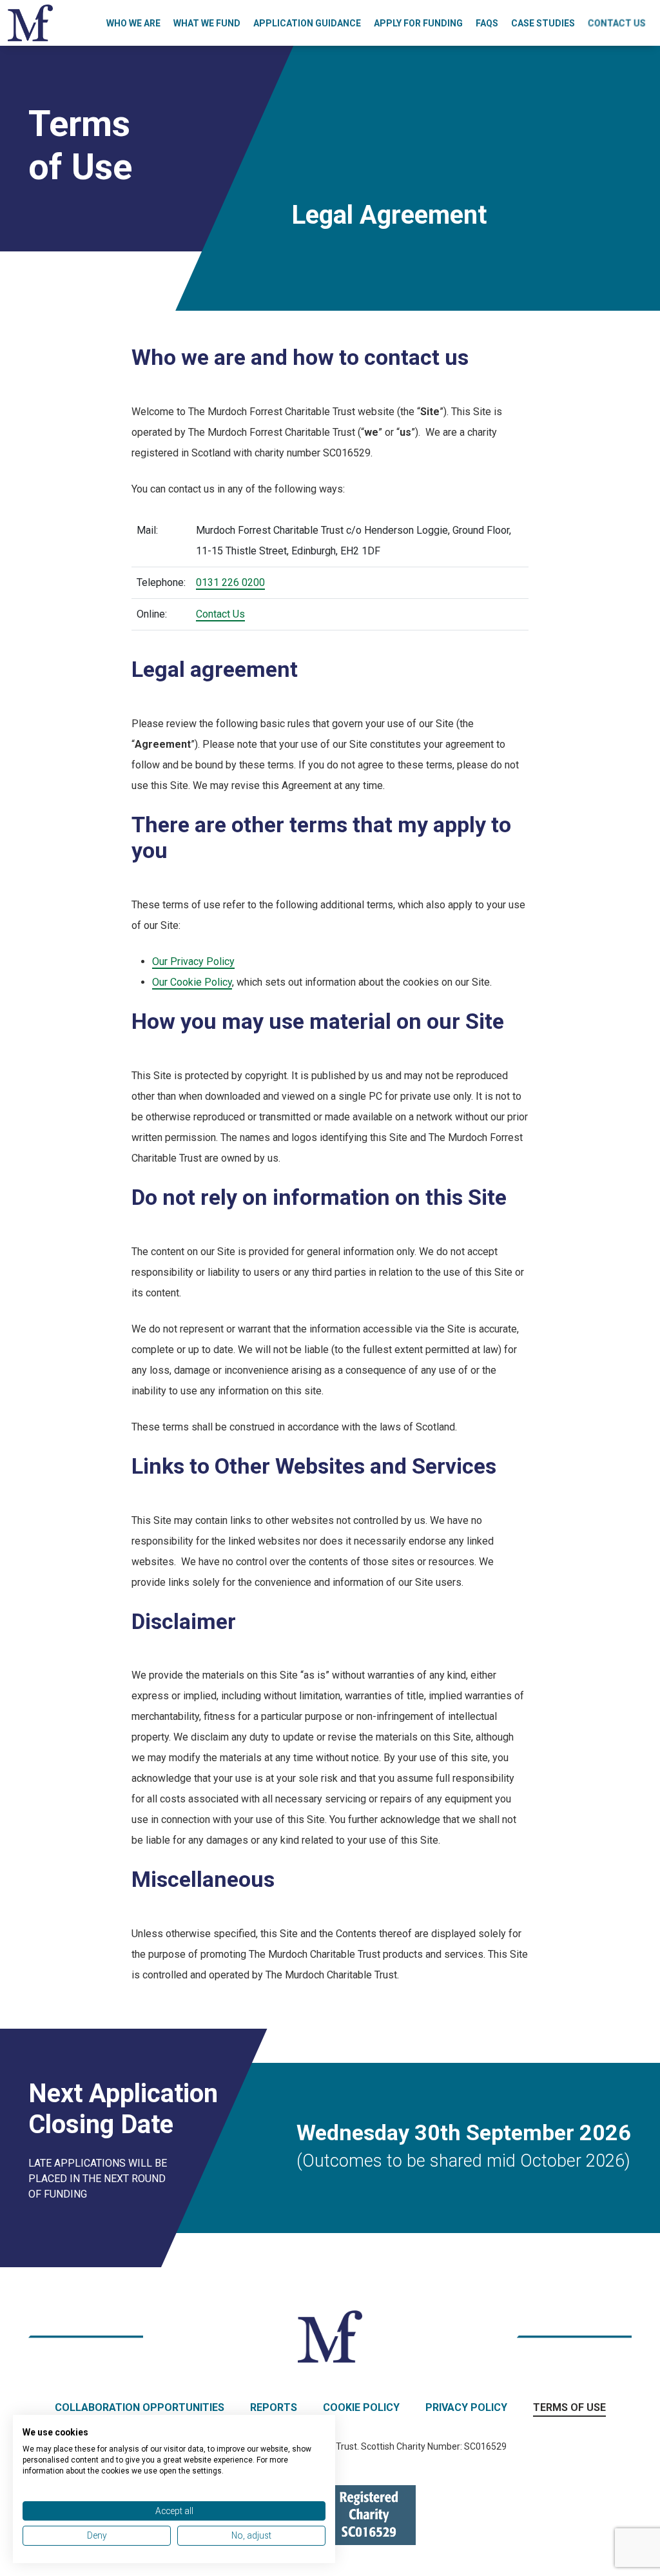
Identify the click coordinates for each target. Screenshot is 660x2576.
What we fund (207, 23)
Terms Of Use (569, 2407)
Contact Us (617, 23)
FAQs (487, 23)
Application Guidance (307, 23)
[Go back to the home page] (30, 22)
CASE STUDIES (543, 23)
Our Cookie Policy (192, 982)
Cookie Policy (361, 2407)
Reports (274, 2407)
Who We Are (133, 23)
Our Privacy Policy (193, 961)
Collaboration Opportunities (140, 2407)
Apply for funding (418, 23)
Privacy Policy (466, 2407)
